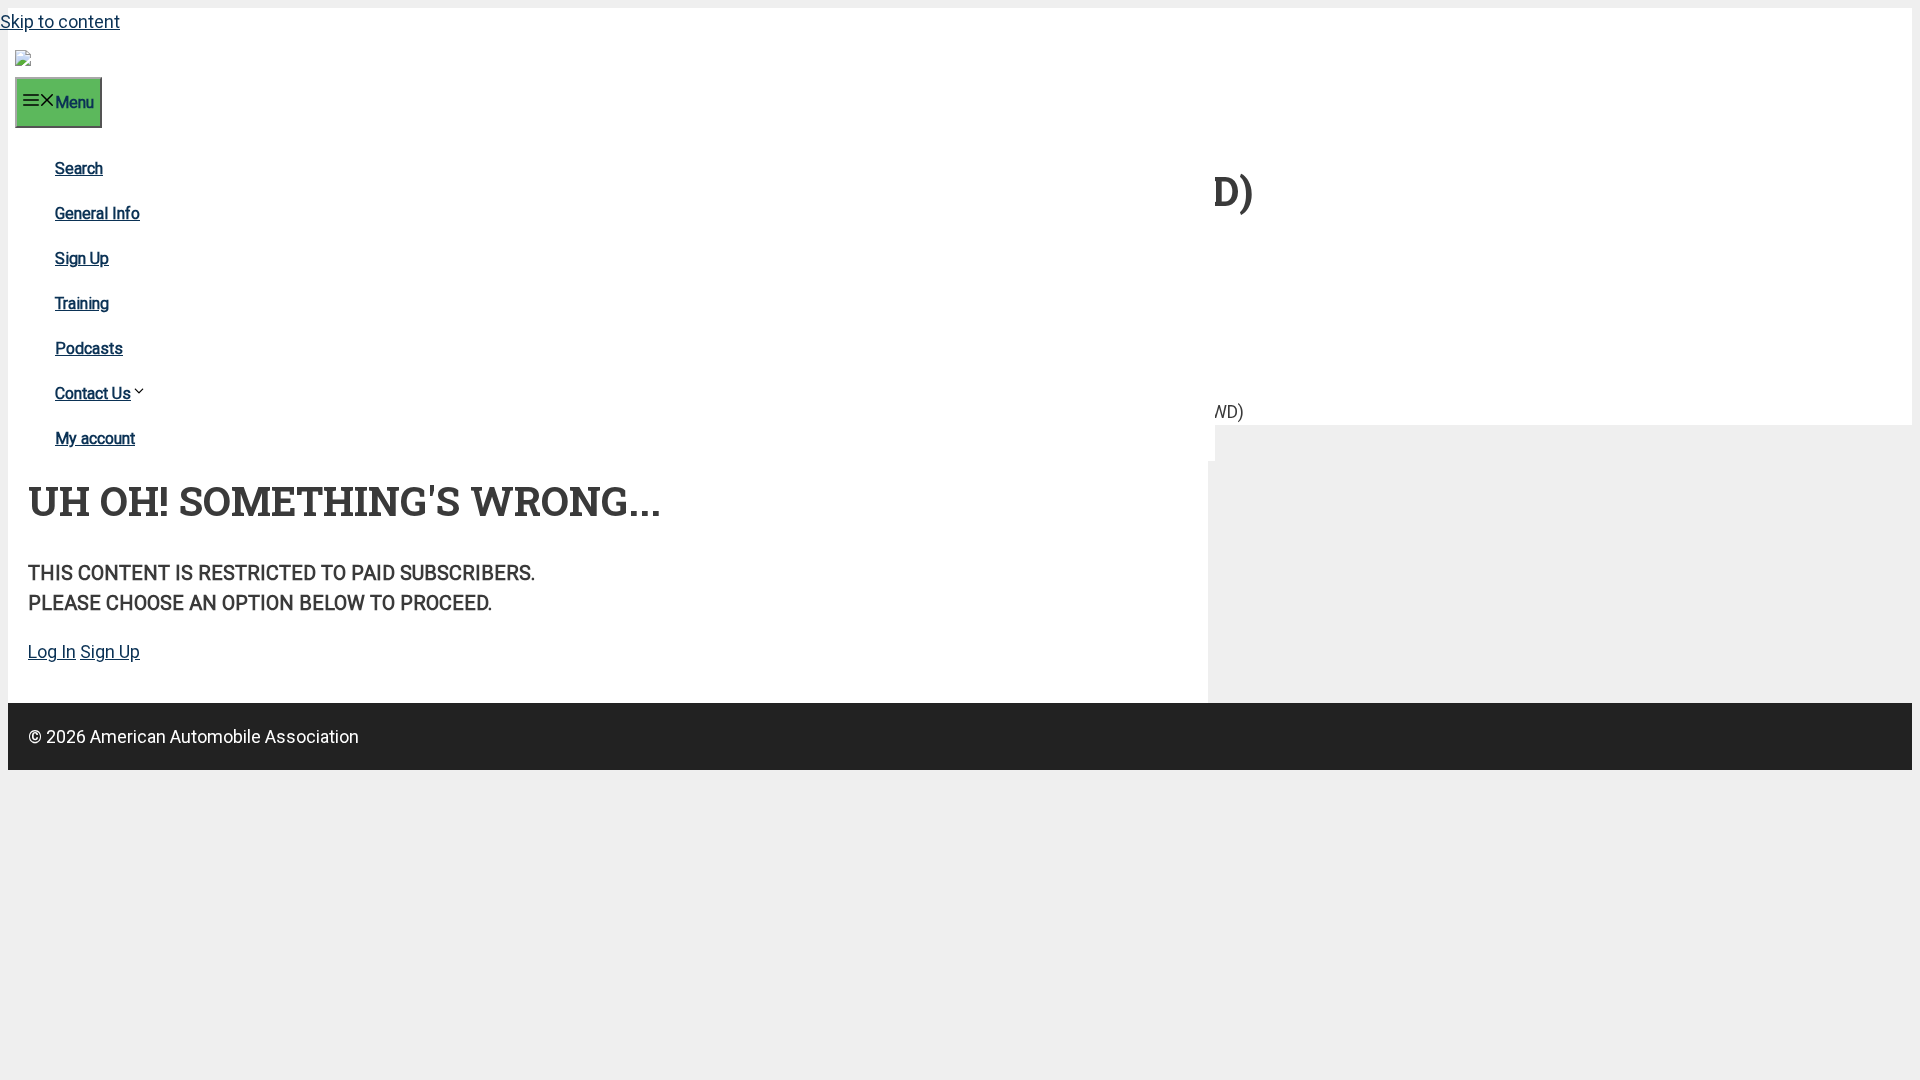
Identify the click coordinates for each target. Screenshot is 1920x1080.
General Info (97, 213)
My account (95, 438)
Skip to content (60, 21)
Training (82, 303)
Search (79, 168)
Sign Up (82, 258)
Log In (52, 651)
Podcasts (89, 348)
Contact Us (93, 393)
